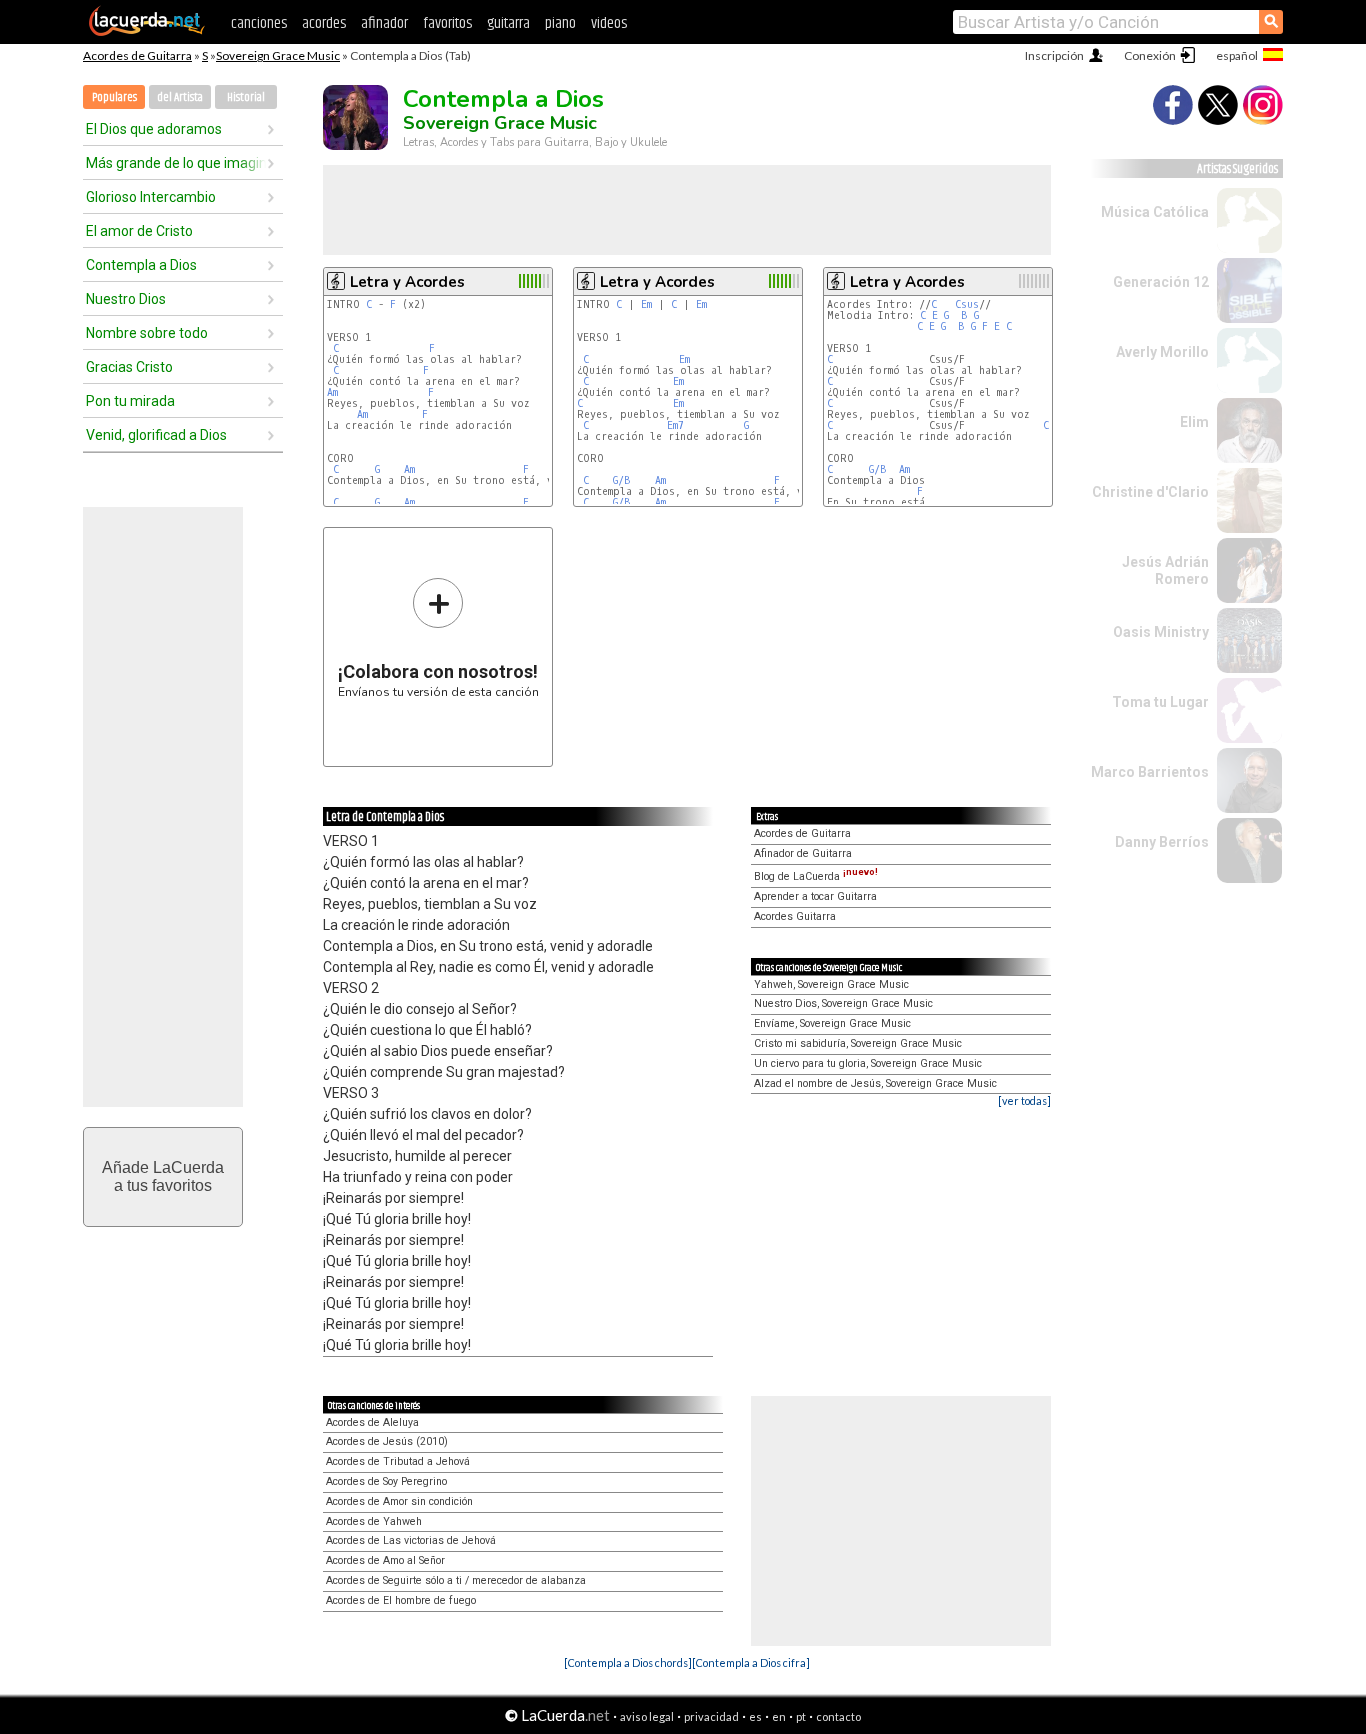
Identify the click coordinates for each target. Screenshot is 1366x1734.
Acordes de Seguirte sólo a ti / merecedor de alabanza (456, 1580)
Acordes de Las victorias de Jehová (411, 1540)
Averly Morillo (1162, 352)
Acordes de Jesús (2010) (387, 1441)
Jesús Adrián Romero (1165, 570)
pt (801, 1716)
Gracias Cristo (129, 367)
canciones (259, 23)
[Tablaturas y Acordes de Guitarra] (147, 32)
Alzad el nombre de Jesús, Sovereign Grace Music (875, 1083)
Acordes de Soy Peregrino (386, 1481)
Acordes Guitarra (795, 916)
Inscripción (1054, 55)
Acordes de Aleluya (372, 1422)
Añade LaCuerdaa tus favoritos (163, 1176)
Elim (1194, 422)
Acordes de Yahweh (374, 1521)
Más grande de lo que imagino (176, 163)
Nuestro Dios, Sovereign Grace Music (843, 1003)
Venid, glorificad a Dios (156, 435)
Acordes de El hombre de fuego (401, 1600)
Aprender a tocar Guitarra (815, 896)
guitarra (508, 23)
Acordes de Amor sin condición (399, 1501)
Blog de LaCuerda (816, 876)
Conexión (1150, 55)
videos (609, 23)
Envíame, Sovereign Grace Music (832, 1023)
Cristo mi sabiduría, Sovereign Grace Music (858, 1043)
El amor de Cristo (139, 231)
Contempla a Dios (141, 265)
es (755, 1716)
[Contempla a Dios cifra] (751, 1662)
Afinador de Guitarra (803, 853)
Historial (246, 97)
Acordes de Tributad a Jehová (398, 1461)
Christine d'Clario (1150, 492)
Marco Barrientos (1150, 772)
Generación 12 (1161, 282)
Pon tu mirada (130, 401)
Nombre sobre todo (147, 333)
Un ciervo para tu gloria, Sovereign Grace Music (868, 1063)
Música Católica (1155, 212)
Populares (114, 97)
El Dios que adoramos (154, 129)
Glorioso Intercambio (151, 197)
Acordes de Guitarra (137, 55)
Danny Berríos (1162, 842)
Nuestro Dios (126, 299)
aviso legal (647, 1716)
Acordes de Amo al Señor (385, 1560)
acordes (324, 23)
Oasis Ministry (1161, 632)
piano (560, 23)
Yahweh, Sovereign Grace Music (831, 984)
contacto (838, 1716)
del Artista (180, 97)
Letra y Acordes (407, 282)
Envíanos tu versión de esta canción (438, 637)
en (779, 1716)
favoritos (447, 23)
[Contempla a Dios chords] (628, 1662)
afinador (384, 23)
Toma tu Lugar (1160, 702)
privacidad (711, 1716)
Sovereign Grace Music (278, 55)
